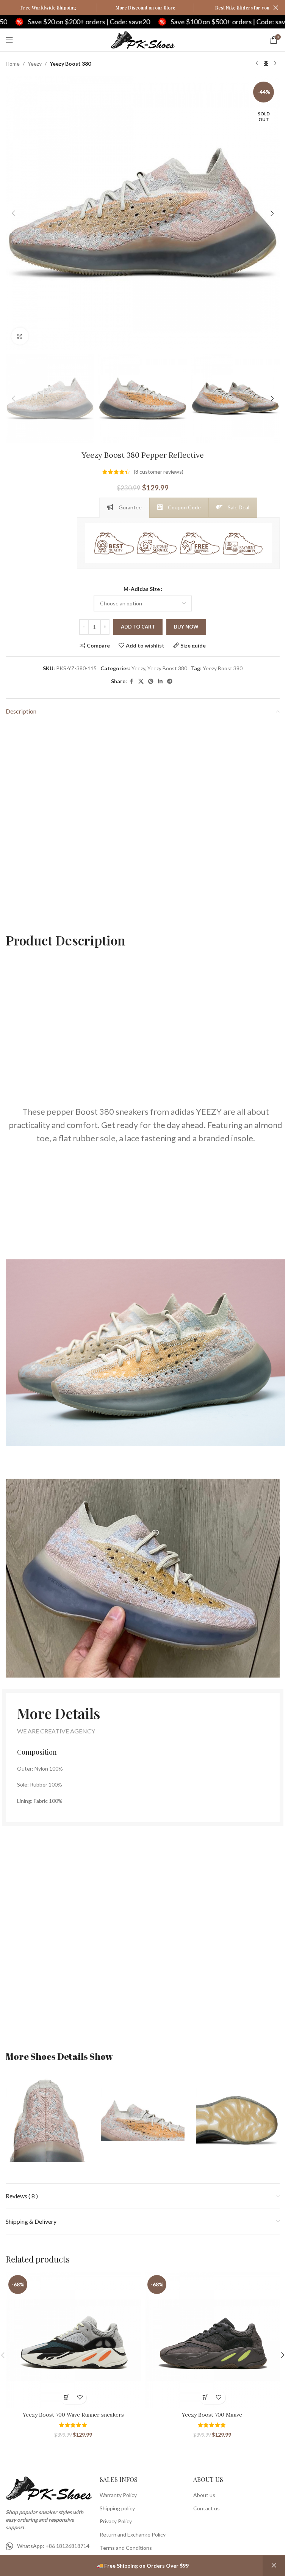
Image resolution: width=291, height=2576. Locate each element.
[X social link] (141, 681)
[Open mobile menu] (9, 40)
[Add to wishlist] (80, 2397)
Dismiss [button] (274, 2566)
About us (204, 2495)
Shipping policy (117, 2508)
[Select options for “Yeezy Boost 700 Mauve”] (206, 2397)
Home (13, 64)
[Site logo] (143, 39)
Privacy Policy (116, 2521)
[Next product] (275, 64)
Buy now (186, 627)
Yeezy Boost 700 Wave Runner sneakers (73, 2415)
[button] (13, 213)
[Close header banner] (276, 8)
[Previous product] (257, 64)
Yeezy (35, 64)
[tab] (124, 507)
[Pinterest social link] (151, 681)
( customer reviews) (159, 472)
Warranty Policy (118, 2495)
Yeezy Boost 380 (70, 64)
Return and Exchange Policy (133, 2534)
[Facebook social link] (131, 681)
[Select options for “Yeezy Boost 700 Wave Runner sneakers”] (66, 2397)
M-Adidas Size (142, 589)
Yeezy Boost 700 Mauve (212, 2415)
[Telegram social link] (170, 681)
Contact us (207, 2508)
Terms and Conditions (126, 2548)
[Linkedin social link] (160, 681)
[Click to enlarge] (20, 336)
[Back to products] (266, 64)
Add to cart (138, 627)
